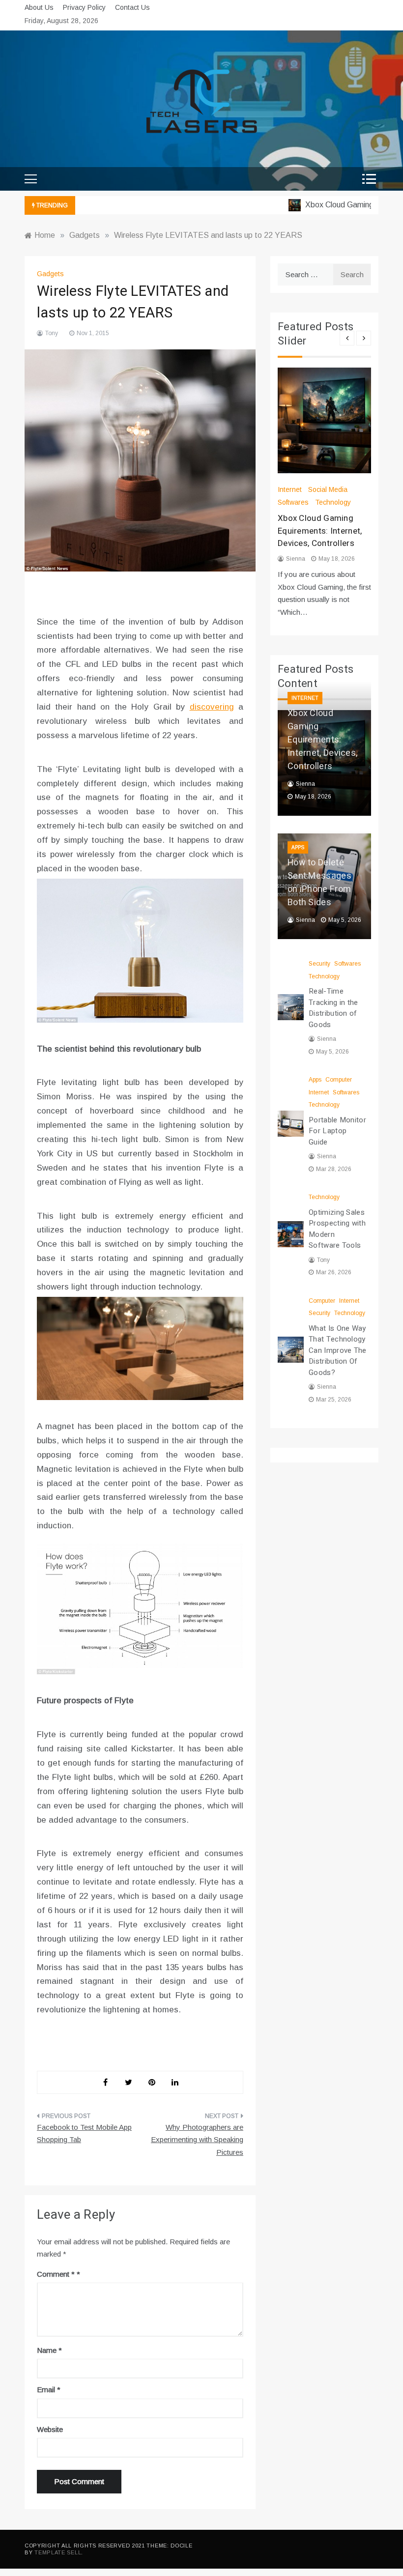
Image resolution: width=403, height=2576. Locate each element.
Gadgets (50, 274)
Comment (56, 2274)
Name (49, 2350)
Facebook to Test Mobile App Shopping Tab (84, 2133)
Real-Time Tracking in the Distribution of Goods (333, 1008)
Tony (52, 333)
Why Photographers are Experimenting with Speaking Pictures (197, 2140)
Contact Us (132, 7)
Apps (298, 847)
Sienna (296, 559)
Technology (333, 502)
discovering (212, 707)
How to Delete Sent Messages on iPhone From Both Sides (319, 883)
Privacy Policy (84, 7)
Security (319, 964)
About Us (39, 7)
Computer (339, 1080)
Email (49, 2390)
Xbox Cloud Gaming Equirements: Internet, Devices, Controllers (320, 531)
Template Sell (58, 2552)
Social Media (328, 489)
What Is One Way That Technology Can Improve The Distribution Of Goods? (338, 1350)
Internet (290, 489)
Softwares (293, 502)
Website (50, 2429)
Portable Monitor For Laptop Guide (337, 1131)
